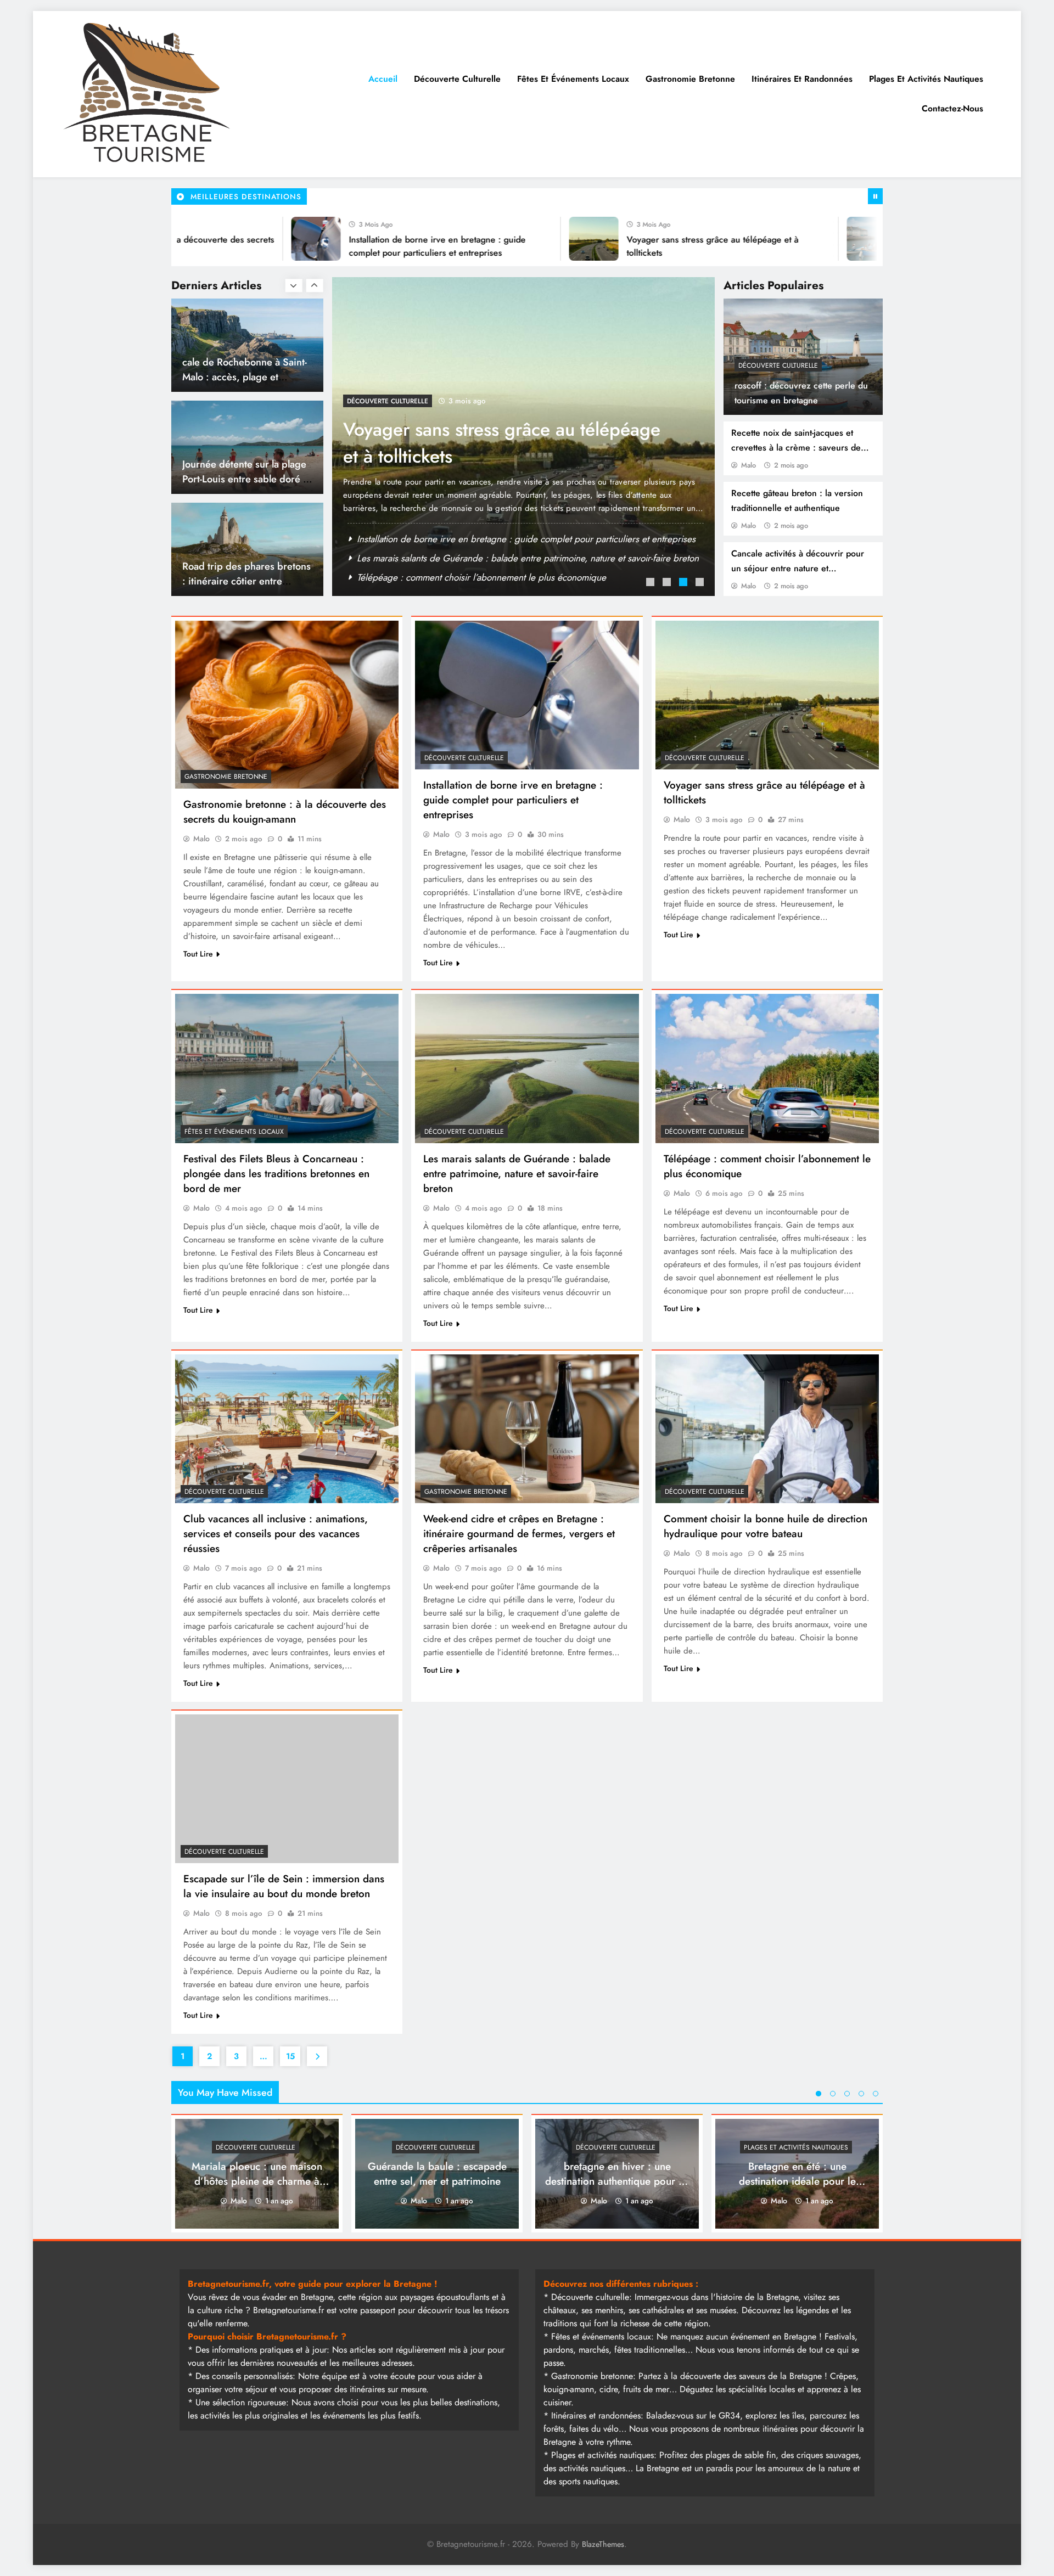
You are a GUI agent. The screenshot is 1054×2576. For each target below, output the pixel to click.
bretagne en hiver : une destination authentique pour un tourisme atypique (617, 2181)
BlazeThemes (603, 2544)
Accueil (383, 79)
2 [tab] (668, 583)
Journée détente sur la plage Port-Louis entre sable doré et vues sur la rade (247, 377)
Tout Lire (198, 954)
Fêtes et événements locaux (573, 79)
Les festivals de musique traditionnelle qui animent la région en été (489, 577)
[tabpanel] (523, 437)
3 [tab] (685, 583)
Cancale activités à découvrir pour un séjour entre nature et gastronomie (798, 568)
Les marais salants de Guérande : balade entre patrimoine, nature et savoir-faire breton (517, 1174)
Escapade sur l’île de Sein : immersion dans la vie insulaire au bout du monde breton (284, 1886)
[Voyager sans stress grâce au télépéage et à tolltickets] (500, 239)
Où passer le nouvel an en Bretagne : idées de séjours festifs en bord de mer (511, 539)
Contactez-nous (952, 108)
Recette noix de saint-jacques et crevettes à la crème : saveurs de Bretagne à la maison (796, 448)
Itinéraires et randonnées (802, 79)
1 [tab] (652, 583)
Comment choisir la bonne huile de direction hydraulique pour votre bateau (766, 1526)
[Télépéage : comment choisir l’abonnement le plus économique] (767, 1068)
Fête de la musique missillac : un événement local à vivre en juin (484, 558)
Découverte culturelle (457, 79)
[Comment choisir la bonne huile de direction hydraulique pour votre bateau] (767, 1429)
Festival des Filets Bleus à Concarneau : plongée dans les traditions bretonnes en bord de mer (501, 456)
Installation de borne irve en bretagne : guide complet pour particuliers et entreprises (513, 800)
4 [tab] (701, 583)
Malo (749, 465)
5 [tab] (876, 2094)
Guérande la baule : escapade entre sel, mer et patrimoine (437, 2174)
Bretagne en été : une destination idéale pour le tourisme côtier (797, 2181)
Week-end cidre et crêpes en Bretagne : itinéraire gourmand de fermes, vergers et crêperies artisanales (519, 1534)
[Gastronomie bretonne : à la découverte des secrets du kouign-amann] (287, 705)
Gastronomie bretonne (690, 79)
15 (290, 2056)
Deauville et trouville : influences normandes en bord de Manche (238, 581)
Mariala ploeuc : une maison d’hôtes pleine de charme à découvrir (257, 2181)
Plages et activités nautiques (926, 79)
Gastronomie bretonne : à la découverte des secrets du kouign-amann (285, 812)
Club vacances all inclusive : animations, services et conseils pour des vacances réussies (276, 1534)
